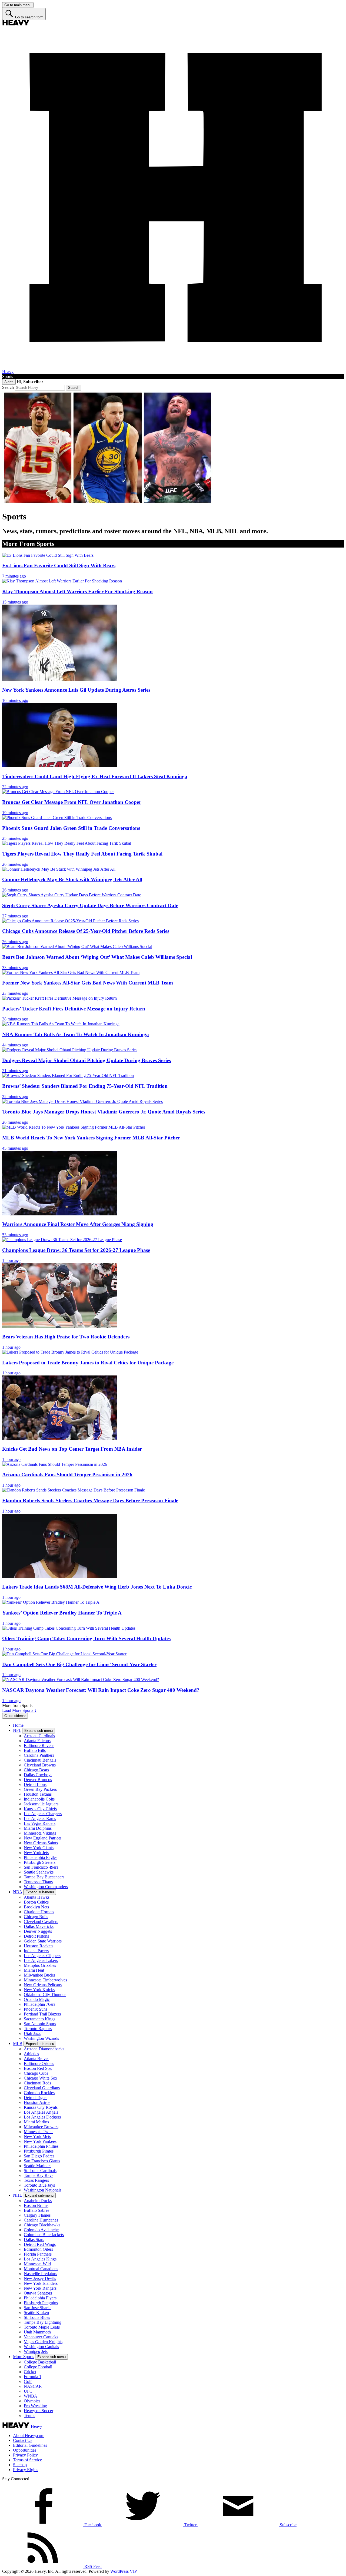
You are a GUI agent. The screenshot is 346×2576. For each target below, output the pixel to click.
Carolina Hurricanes (41, 2220)
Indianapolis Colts (39, 1799)
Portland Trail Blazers (42, 2014)
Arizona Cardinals (39, 1736)
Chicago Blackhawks (42, 2225)
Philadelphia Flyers (40, 2298)
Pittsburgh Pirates (39, 2151)
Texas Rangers (36, 2180)
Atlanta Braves (36, 2059)
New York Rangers (40, 2288)
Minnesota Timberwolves (45, 1980)
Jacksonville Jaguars (41, 1804)
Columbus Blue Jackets (44, 2235)
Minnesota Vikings (40, 1833)
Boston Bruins (36, 2205)
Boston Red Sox (38, 2068)
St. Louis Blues (37, 2317)
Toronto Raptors (38, 2029)
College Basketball (40, 2362)
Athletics (31, 2054)
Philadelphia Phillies (41, 2146)
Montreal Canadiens (41, 2269)
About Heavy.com (29, 2436)
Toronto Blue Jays (39, 2185)
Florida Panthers (38, 2254)
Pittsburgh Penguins (41, 2303)
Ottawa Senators (38, 2293)
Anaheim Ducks (38, 2201)
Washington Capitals (41, 2347)
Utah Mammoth (37, 2332)
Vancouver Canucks (41, 2337)
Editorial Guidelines (30, 2445)
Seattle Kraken (36, 2313)
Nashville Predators (40, 2274)
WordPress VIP (124, 2571)
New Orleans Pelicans (43, 1985)
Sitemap (20, 2465)
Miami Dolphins (38, 1828)
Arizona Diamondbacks (44, 2049)
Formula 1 (33, 2377)
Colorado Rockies (39, 2093)
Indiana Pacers (36, 1951)
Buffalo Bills (35, 1750)
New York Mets (37, 2136)
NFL (17, 1730)
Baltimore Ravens (39, 1745)
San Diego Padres (39, 2156)
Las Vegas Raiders (40, 1823)
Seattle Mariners (38, 2166)
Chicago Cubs (36, 2073)
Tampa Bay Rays (39, 2175)
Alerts (9, 382)
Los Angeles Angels (41, 2112)
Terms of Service (27, 2460)
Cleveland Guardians (42, 2088)
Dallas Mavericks (39, 1926)
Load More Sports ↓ (19, 1710)
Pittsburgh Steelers (40, 1862)
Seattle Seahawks (39, 1872)
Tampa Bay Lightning (43, 2322)
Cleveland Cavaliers (41, 1922)
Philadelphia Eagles (41, 1857)
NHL (17, 2195)
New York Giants (39, 1848)
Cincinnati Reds (37, 2083)
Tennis (29, 2416)
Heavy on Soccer (39, 2411)
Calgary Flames (37, 2215)
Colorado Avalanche (41, 2230)
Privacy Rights (26, 2470)
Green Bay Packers (40, 1789)
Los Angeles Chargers (43, 1814)
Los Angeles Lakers (41, 1960)
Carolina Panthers (39, 1755)
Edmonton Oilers (38, 2249)
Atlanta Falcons (37, 1741)
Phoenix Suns (36, 2009)
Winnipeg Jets (36, 2351)
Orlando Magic (37, 1999)
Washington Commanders (46, 1887)
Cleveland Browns (40, 1765)
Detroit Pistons (36, 1936)
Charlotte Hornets (39, 1912)
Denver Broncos (38, 1780)
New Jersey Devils (40, 2278)
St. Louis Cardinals (40, 2171)
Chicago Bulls (36, 1917)
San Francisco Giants (42, 2161)
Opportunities (25, 2450)
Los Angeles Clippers (42, 1956)
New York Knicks (39, 1990)
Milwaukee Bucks (39, 1975)
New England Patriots (43, 1838)
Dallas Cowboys (38, 1775)
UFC (28, 2391)
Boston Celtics (36, 1902)
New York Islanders (41, 2283)
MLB (18, 2043)
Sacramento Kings (39, 2019)
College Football (38, 2367)
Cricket (30, 2372)
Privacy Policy (25, 2455)
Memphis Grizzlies (40, 1965)
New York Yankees (40, 2141)
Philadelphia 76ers (39, 2004)
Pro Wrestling (35, 2406)
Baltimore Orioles (39, 2063)
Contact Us (23, 2440)
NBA (18, 1892)
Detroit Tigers (36, 2098)
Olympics (32, 2401)
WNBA (31, 2396)
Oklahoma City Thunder (45, 1995)
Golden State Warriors (43, 1941)
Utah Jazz (32, 2033)
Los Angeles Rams (40, 1819)
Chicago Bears (36, 1770)
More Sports (24, 2357)
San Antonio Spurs (40, 2024)
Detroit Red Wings (40, 2244)
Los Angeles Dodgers (42, 2117)
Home (18, 1725)
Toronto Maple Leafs (42, 2327)
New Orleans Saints (41, 1843)
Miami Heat (34, 1970)
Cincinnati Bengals (40, 1760)
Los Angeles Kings (40, 2259)
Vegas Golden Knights (43, 2342)
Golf (28, 2381)
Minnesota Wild (37, 2264)
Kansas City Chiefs (40, 1809)
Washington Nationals (43, 2190)
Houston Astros (37, 2102)
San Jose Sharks (38, 2308)
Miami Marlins (36, 2122)
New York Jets (36, 1853)
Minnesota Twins (39, 2132)
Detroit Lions (35, 1784)
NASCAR (33, 2386)
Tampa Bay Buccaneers (44, 1877)
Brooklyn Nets (36, 1907)
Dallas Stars (34, 2240)
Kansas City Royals (41, 2107)
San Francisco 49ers (41, 1867)
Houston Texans (38, 1794)
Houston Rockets (39, 1946)
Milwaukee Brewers (41, 2127)
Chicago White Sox (41, 2078)
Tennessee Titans (38, 1882)
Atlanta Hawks (37, 1897)
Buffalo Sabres (36, 2210)
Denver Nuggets (38, 1931)
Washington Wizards (41, 2038)
